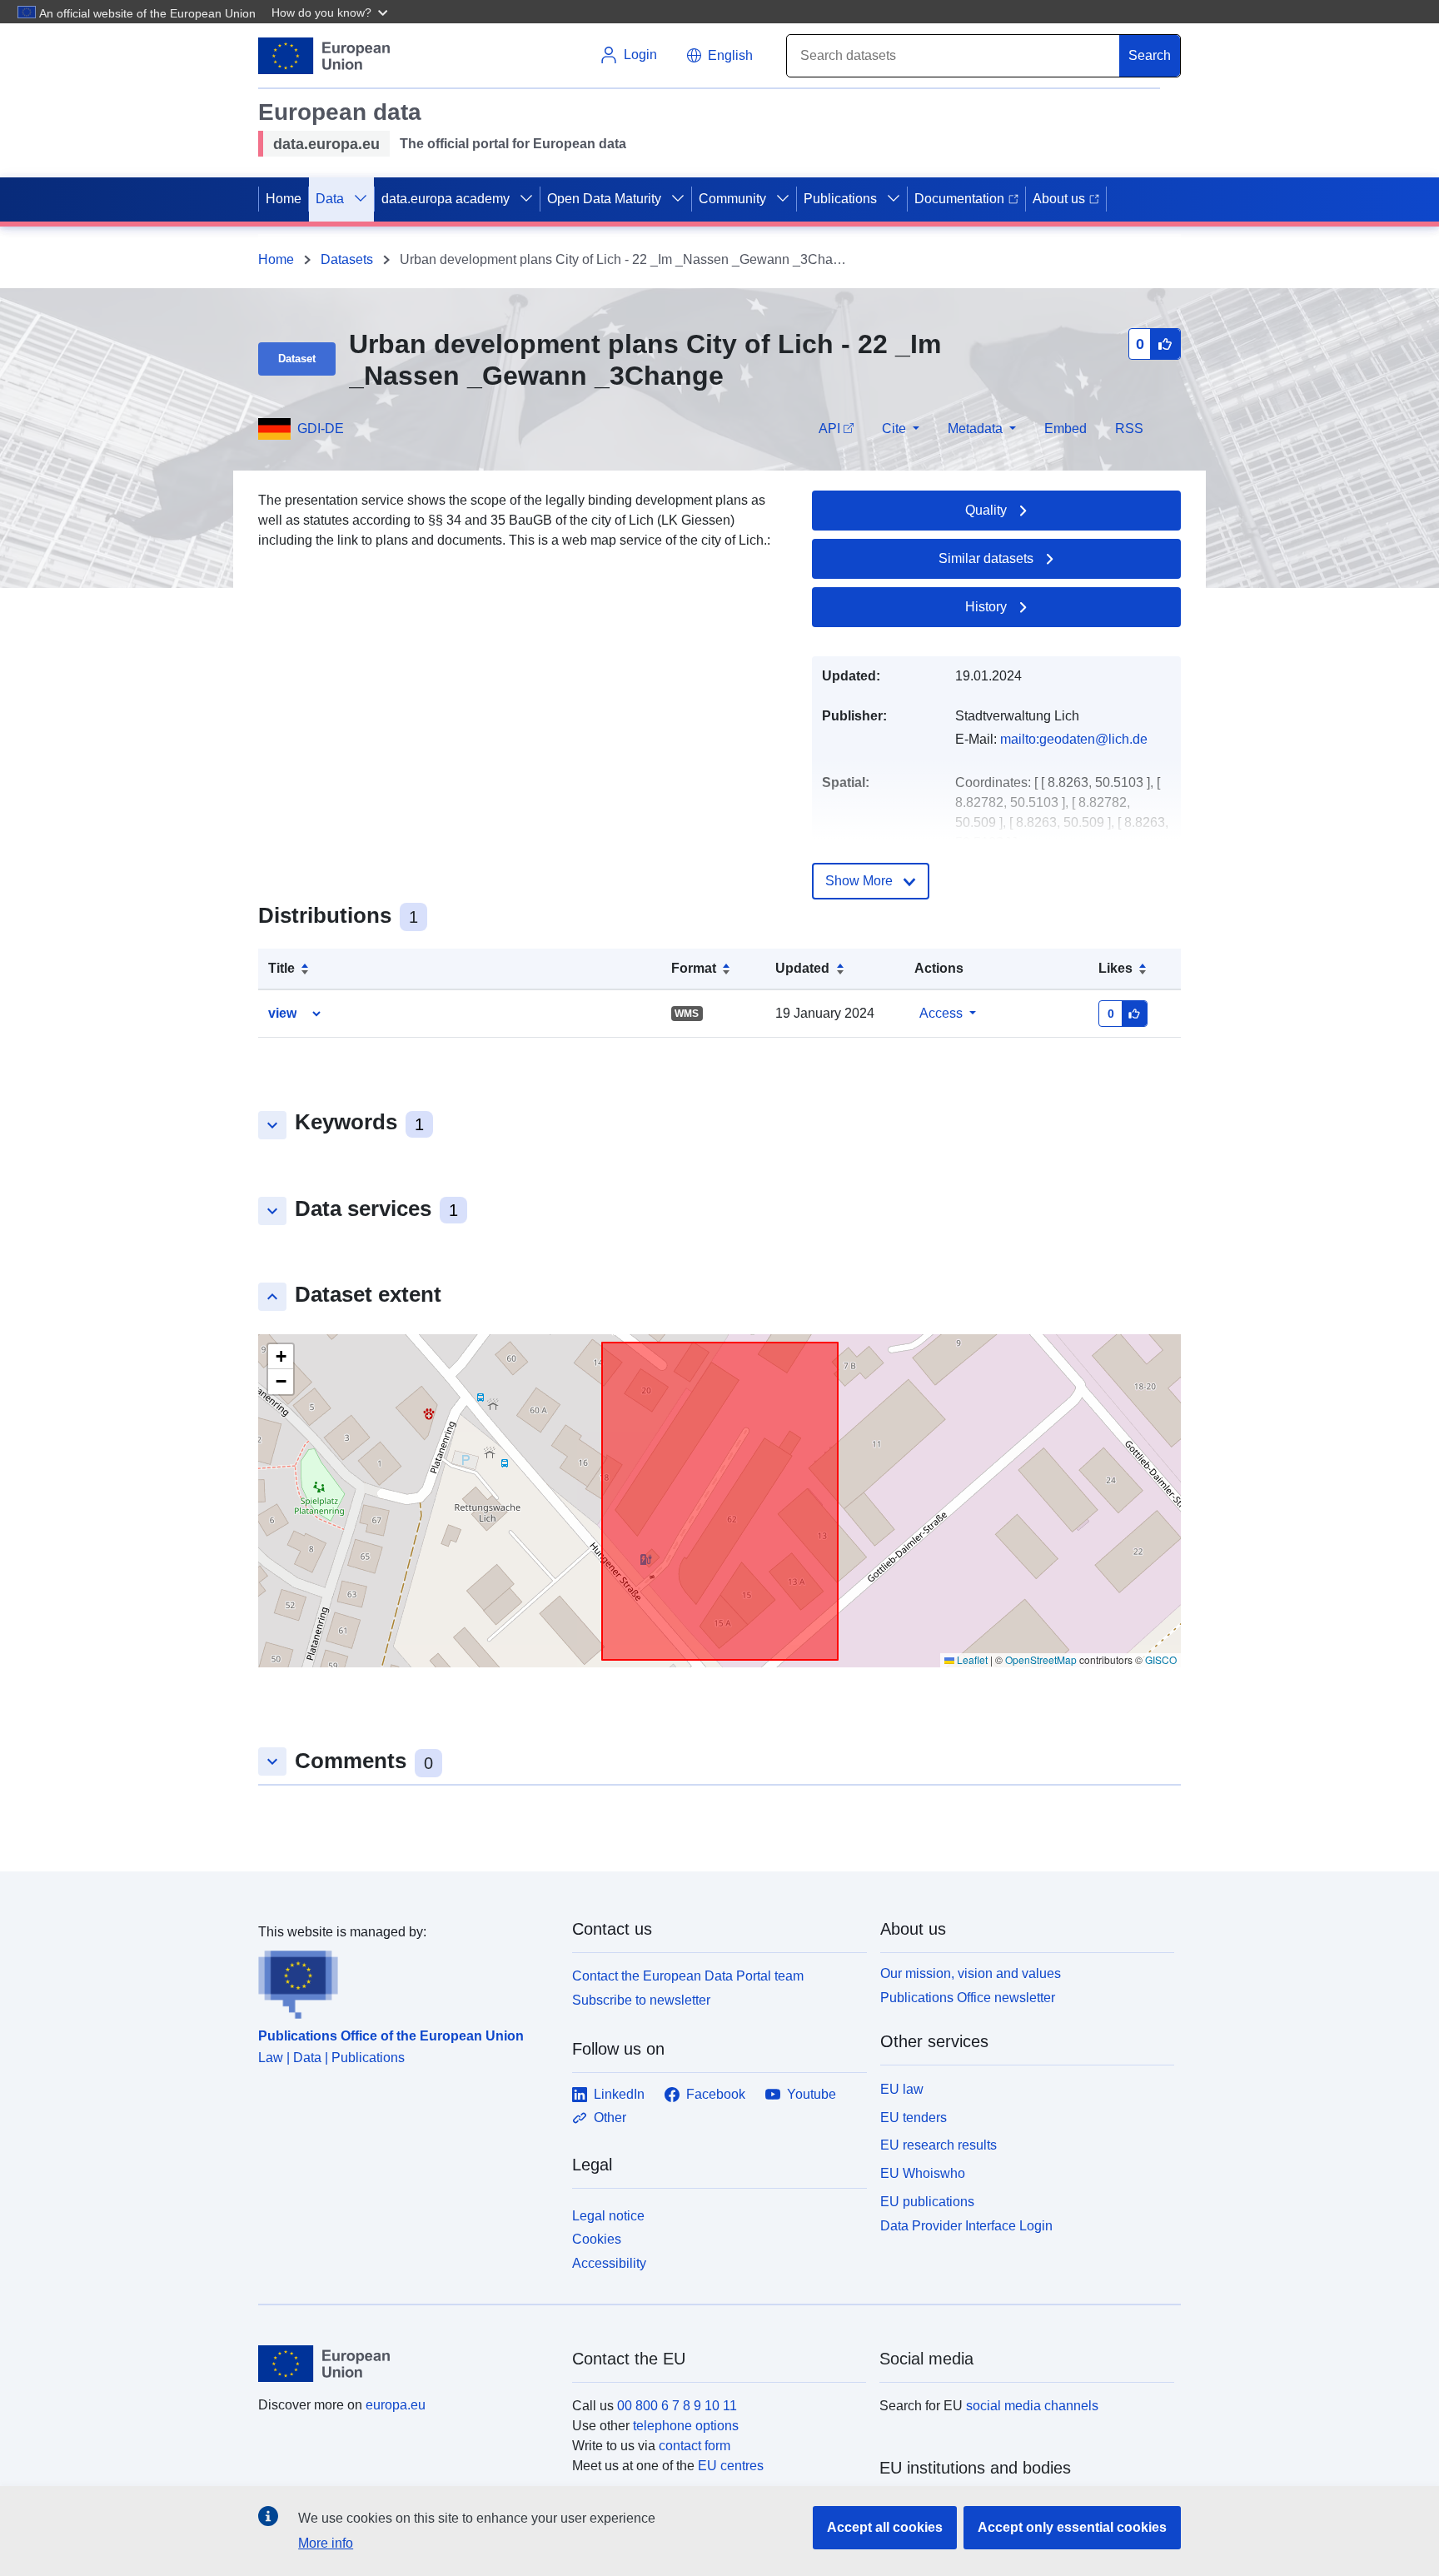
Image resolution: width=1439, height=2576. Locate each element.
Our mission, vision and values (971, 1973)
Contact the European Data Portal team (688, 1976)
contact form (695, 2446)
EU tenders (914, 2118)
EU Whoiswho (923, 2173)
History (986, 607)
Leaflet (971, 1659)
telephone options (686, 2426)
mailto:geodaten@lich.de (1074, 739)
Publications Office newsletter (968, 1998)
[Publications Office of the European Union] (405, 1981)
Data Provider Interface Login (966, 2225)
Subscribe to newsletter (641, 2000)
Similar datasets (986, 558)
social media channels (1032, 2406)
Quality (986, 510)
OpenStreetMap (1041, 1659)
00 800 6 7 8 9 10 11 (677, 2406)
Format (694, 968)
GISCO (1161, 1659)
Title (281, 968)
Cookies (597, 2239)
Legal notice (608, 2216)
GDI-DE (321, 429)
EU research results (939, 2145)
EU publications (927, 2202)
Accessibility (609, 2263)
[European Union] (406, 2364)
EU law (902, 2089)
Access (941, 1013)
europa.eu (396, 2405)
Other (610, 2118)
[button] (331, 12)
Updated (802, 968)
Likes (1115, 968)
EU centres (731, 2466)
